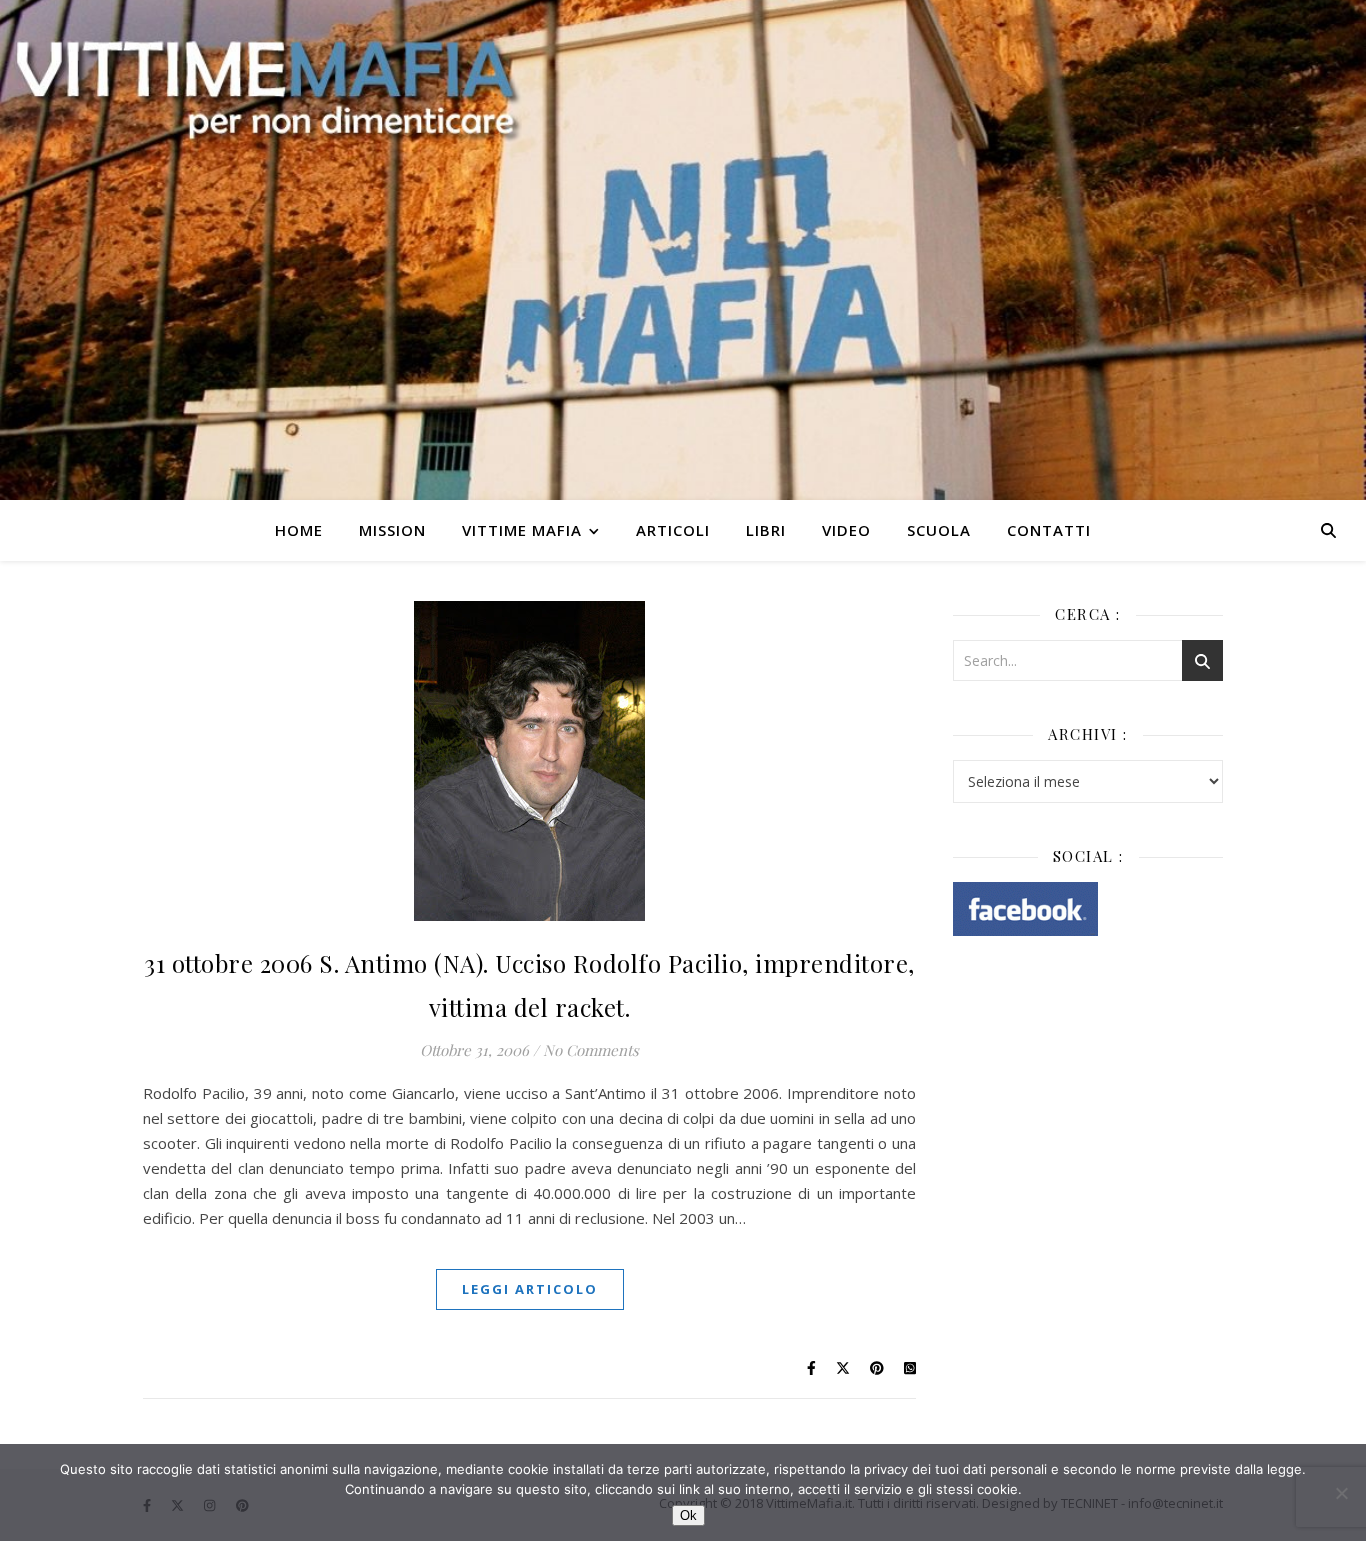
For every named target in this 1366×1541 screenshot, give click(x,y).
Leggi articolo (530, 1289)
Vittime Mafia (522, 530)
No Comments (591, 1050)
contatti (1049, 530)
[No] (1341, 1493)
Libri (766, 530)
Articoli (673, 530)
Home (299, 530)
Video (846, 530)
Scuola (939, 530)
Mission (392, 530)
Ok (688, 1515)
